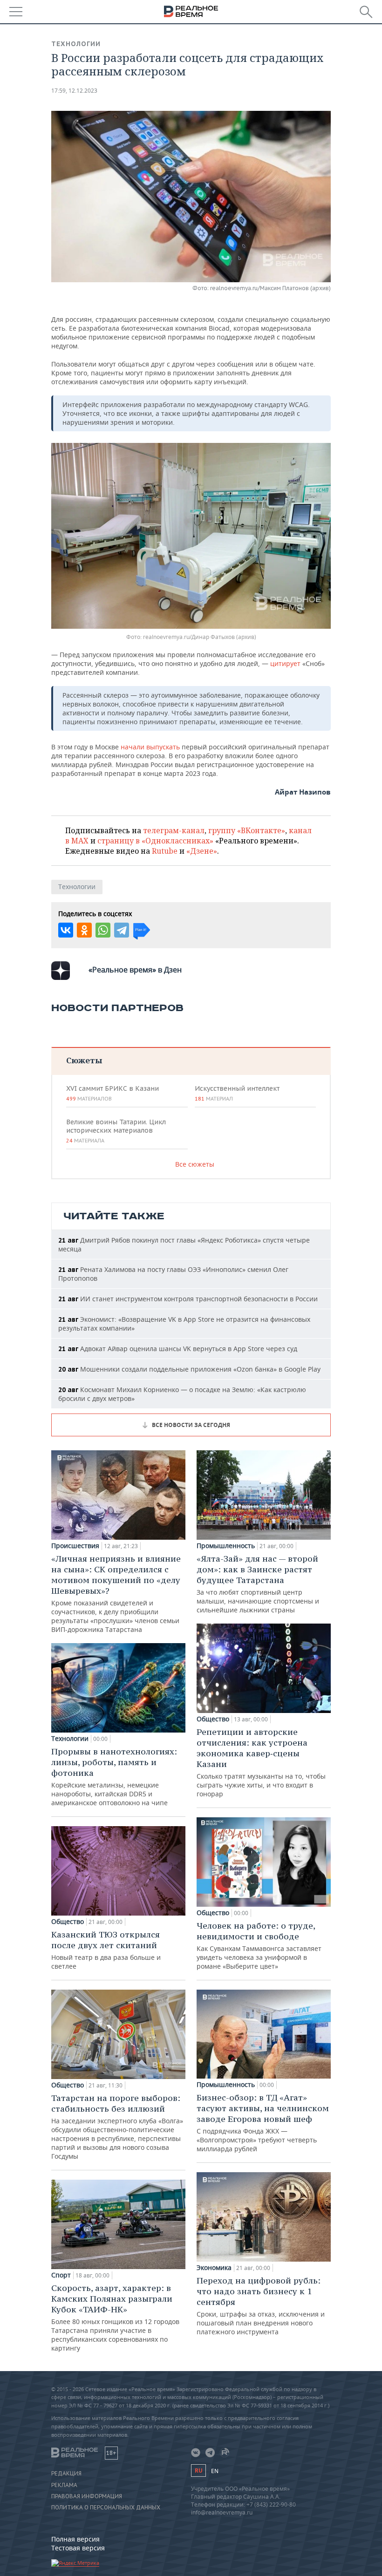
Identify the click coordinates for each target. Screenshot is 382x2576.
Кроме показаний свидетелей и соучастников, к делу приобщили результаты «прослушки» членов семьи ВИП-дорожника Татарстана (116, 1594)
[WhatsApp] (103, 930)
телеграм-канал (174, 830)
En (215, 2471)
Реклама (64, 2485)
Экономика (214, 2268)
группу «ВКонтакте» (247, 830)
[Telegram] (122, 930)
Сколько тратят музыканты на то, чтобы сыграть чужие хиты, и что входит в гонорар (261, 1762)
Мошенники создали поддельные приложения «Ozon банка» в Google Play (189, 1369)
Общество (68, 1922)
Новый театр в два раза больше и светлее (106, 1950)
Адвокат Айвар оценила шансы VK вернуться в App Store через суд (178, 1349)
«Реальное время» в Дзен (135, 970)
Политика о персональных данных (106, 2508)
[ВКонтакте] (66, 930)
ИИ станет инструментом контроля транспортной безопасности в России (188, 1299)
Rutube (165, 851)
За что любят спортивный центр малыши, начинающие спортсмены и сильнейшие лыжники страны (258, 1584)
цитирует (285, 663)
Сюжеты (84, 1060)
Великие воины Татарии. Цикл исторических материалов (116, 1131)
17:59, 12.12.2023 (74, 91)
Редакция (66, 2474)
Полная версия (75, 2539)
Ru (198, 2471)
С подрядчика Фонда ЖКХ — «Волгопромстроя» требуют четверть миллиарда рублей (263, 2123)
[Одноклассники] (84, 930)
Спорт (61, 2275)
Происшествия (75, 1546)
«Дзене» (202, 851)
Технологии (76, 44)
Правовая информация (87, 2496)
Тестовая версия (78, 2548)
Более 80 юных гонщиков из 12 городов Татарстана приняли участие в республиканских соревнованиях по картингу (115, 2318)
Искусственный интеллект (237, 1093)
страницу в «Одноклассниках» (155, 841)
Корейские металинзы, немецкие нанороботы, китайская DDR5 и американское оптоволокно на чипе (114, 1777)
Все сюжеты (195, 1164)
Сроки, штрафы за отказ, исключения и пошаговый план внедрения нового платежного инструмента (261, 2306)
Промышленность (226, 1546)
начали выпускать (150, 747)
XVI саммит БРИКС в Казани (113, 1093)
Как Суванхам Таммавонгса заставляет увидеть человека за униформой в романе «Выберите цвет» (259, 1945)
